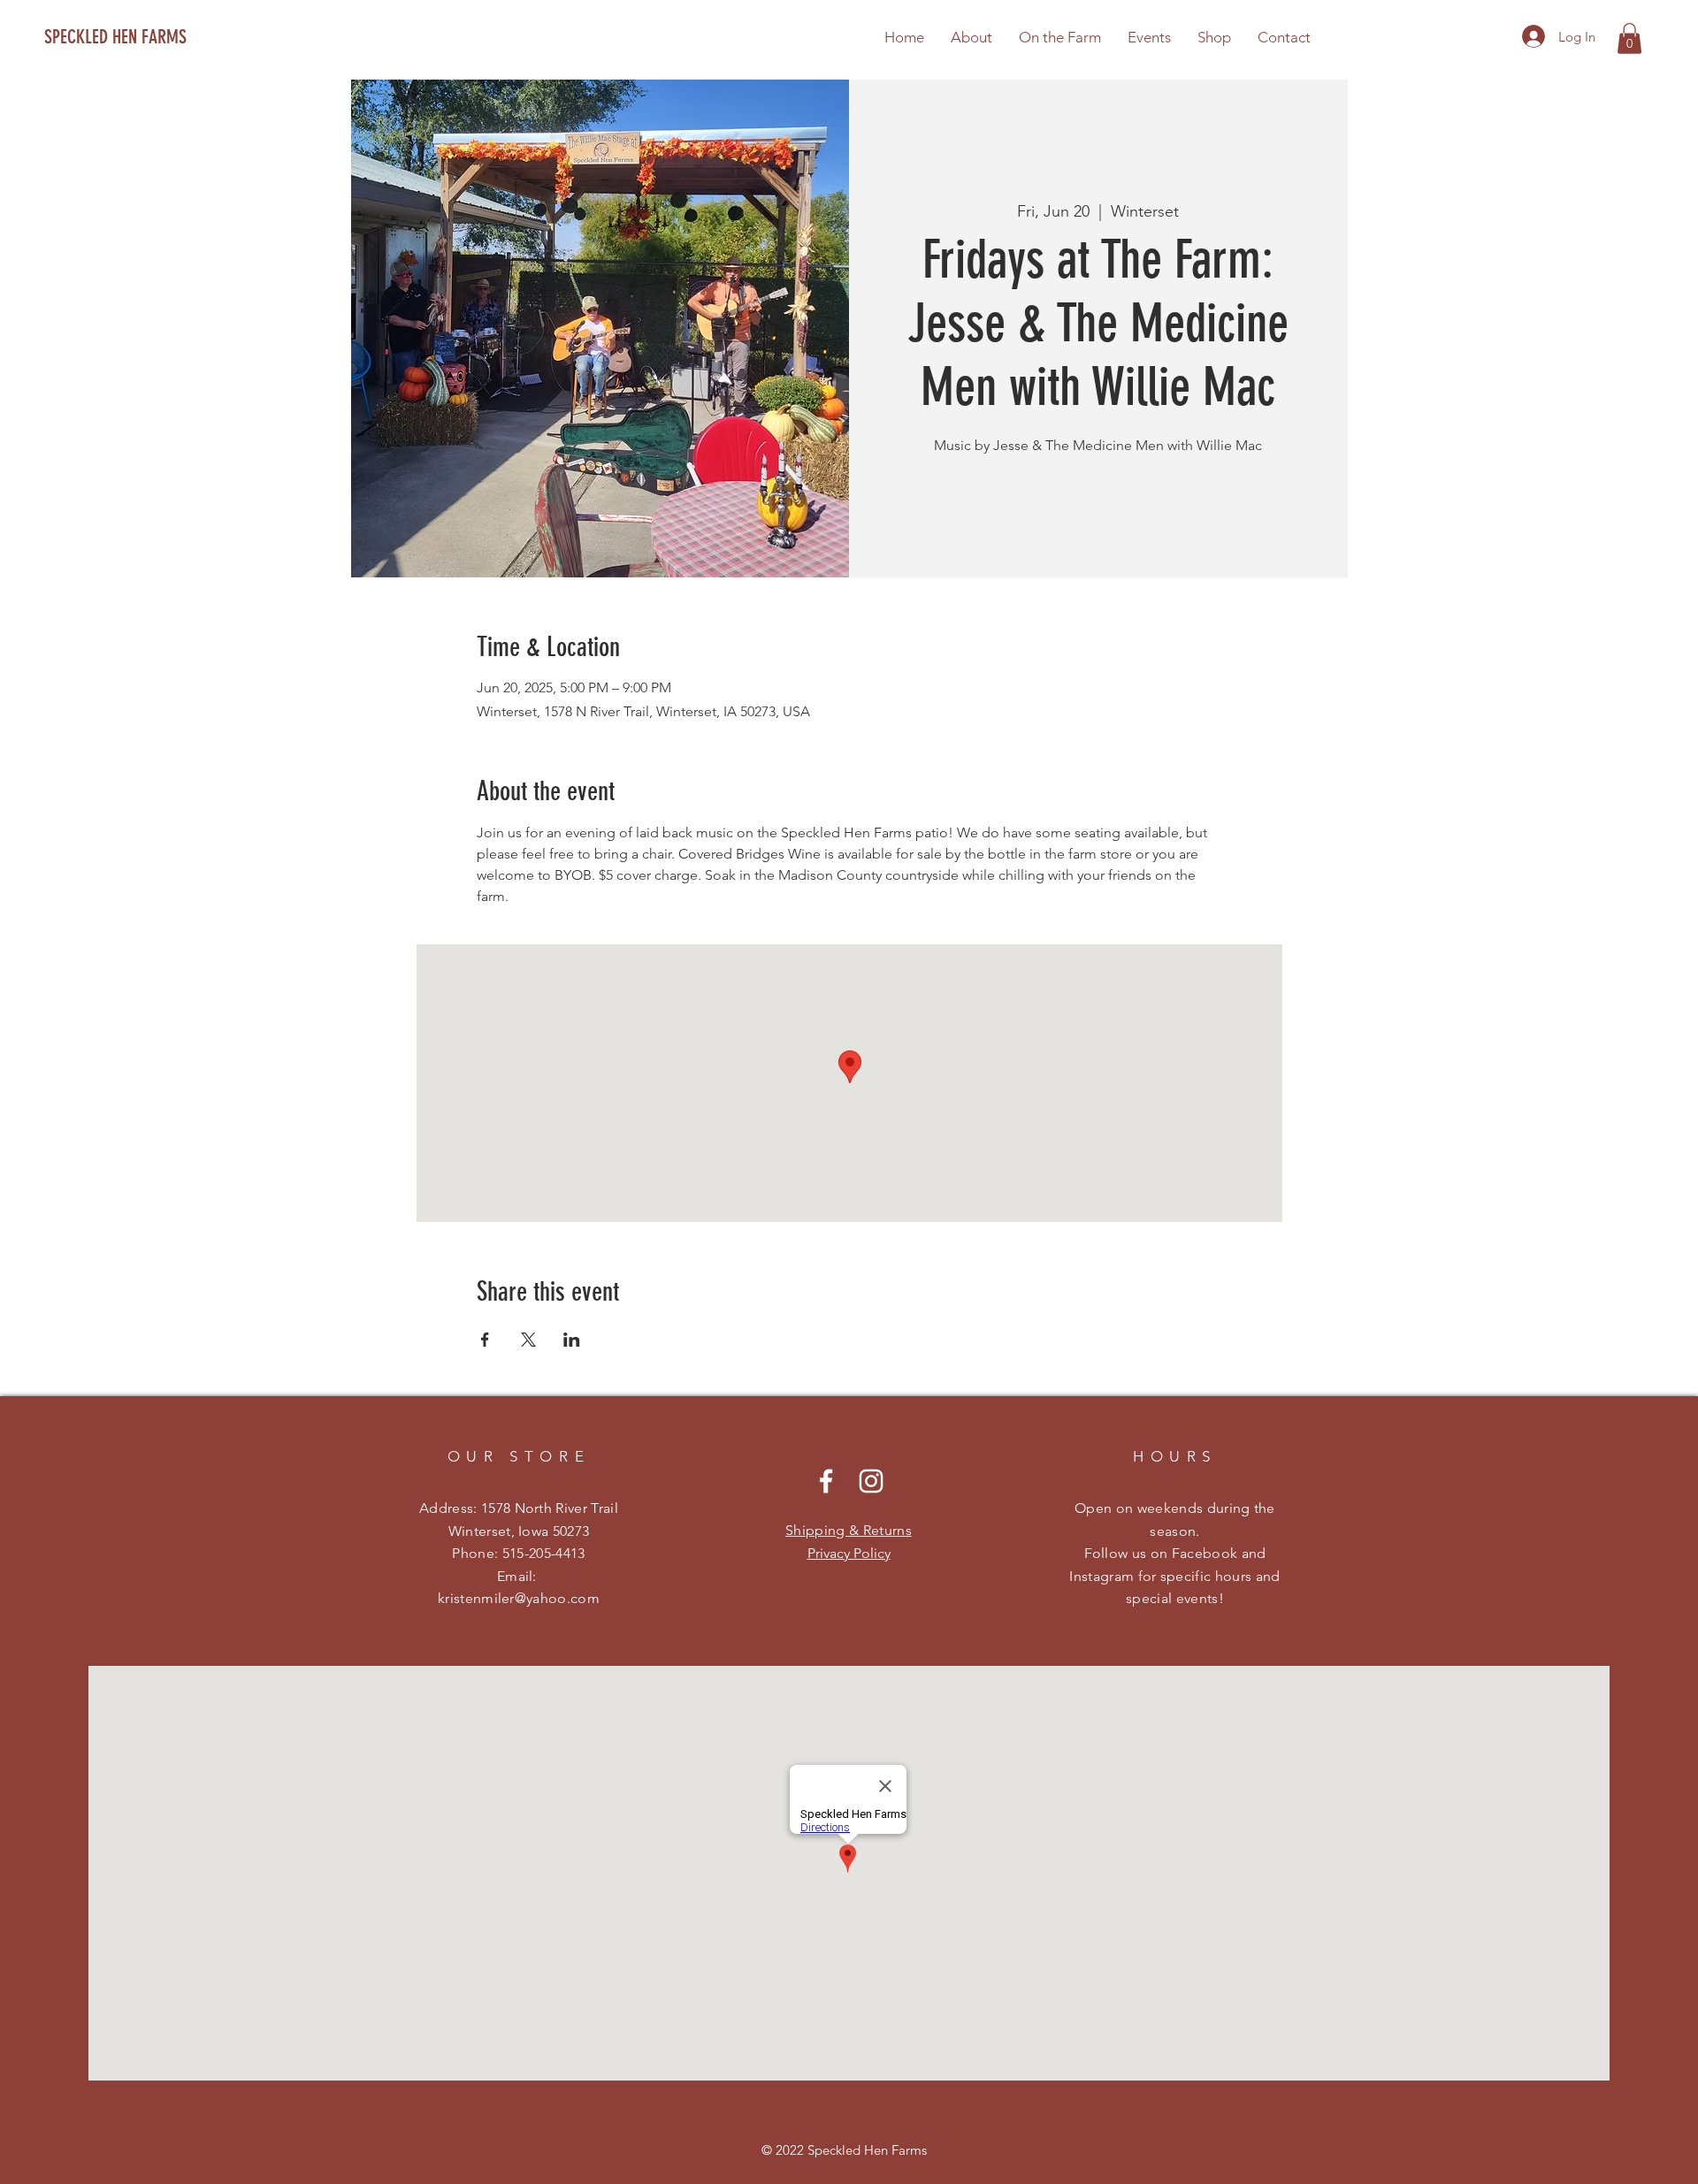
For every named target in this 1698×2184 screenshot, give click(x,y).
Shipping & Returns (849, 1530)
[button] (1629, 38)
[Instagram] (871, 1481)
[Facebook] (826, 1481)
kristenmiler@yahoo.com (519, 1598)
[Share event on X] (528, 1340)
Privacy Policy (849, 1553)
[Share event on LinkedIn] (572, 1340)
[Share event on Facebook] (485, 1340)
